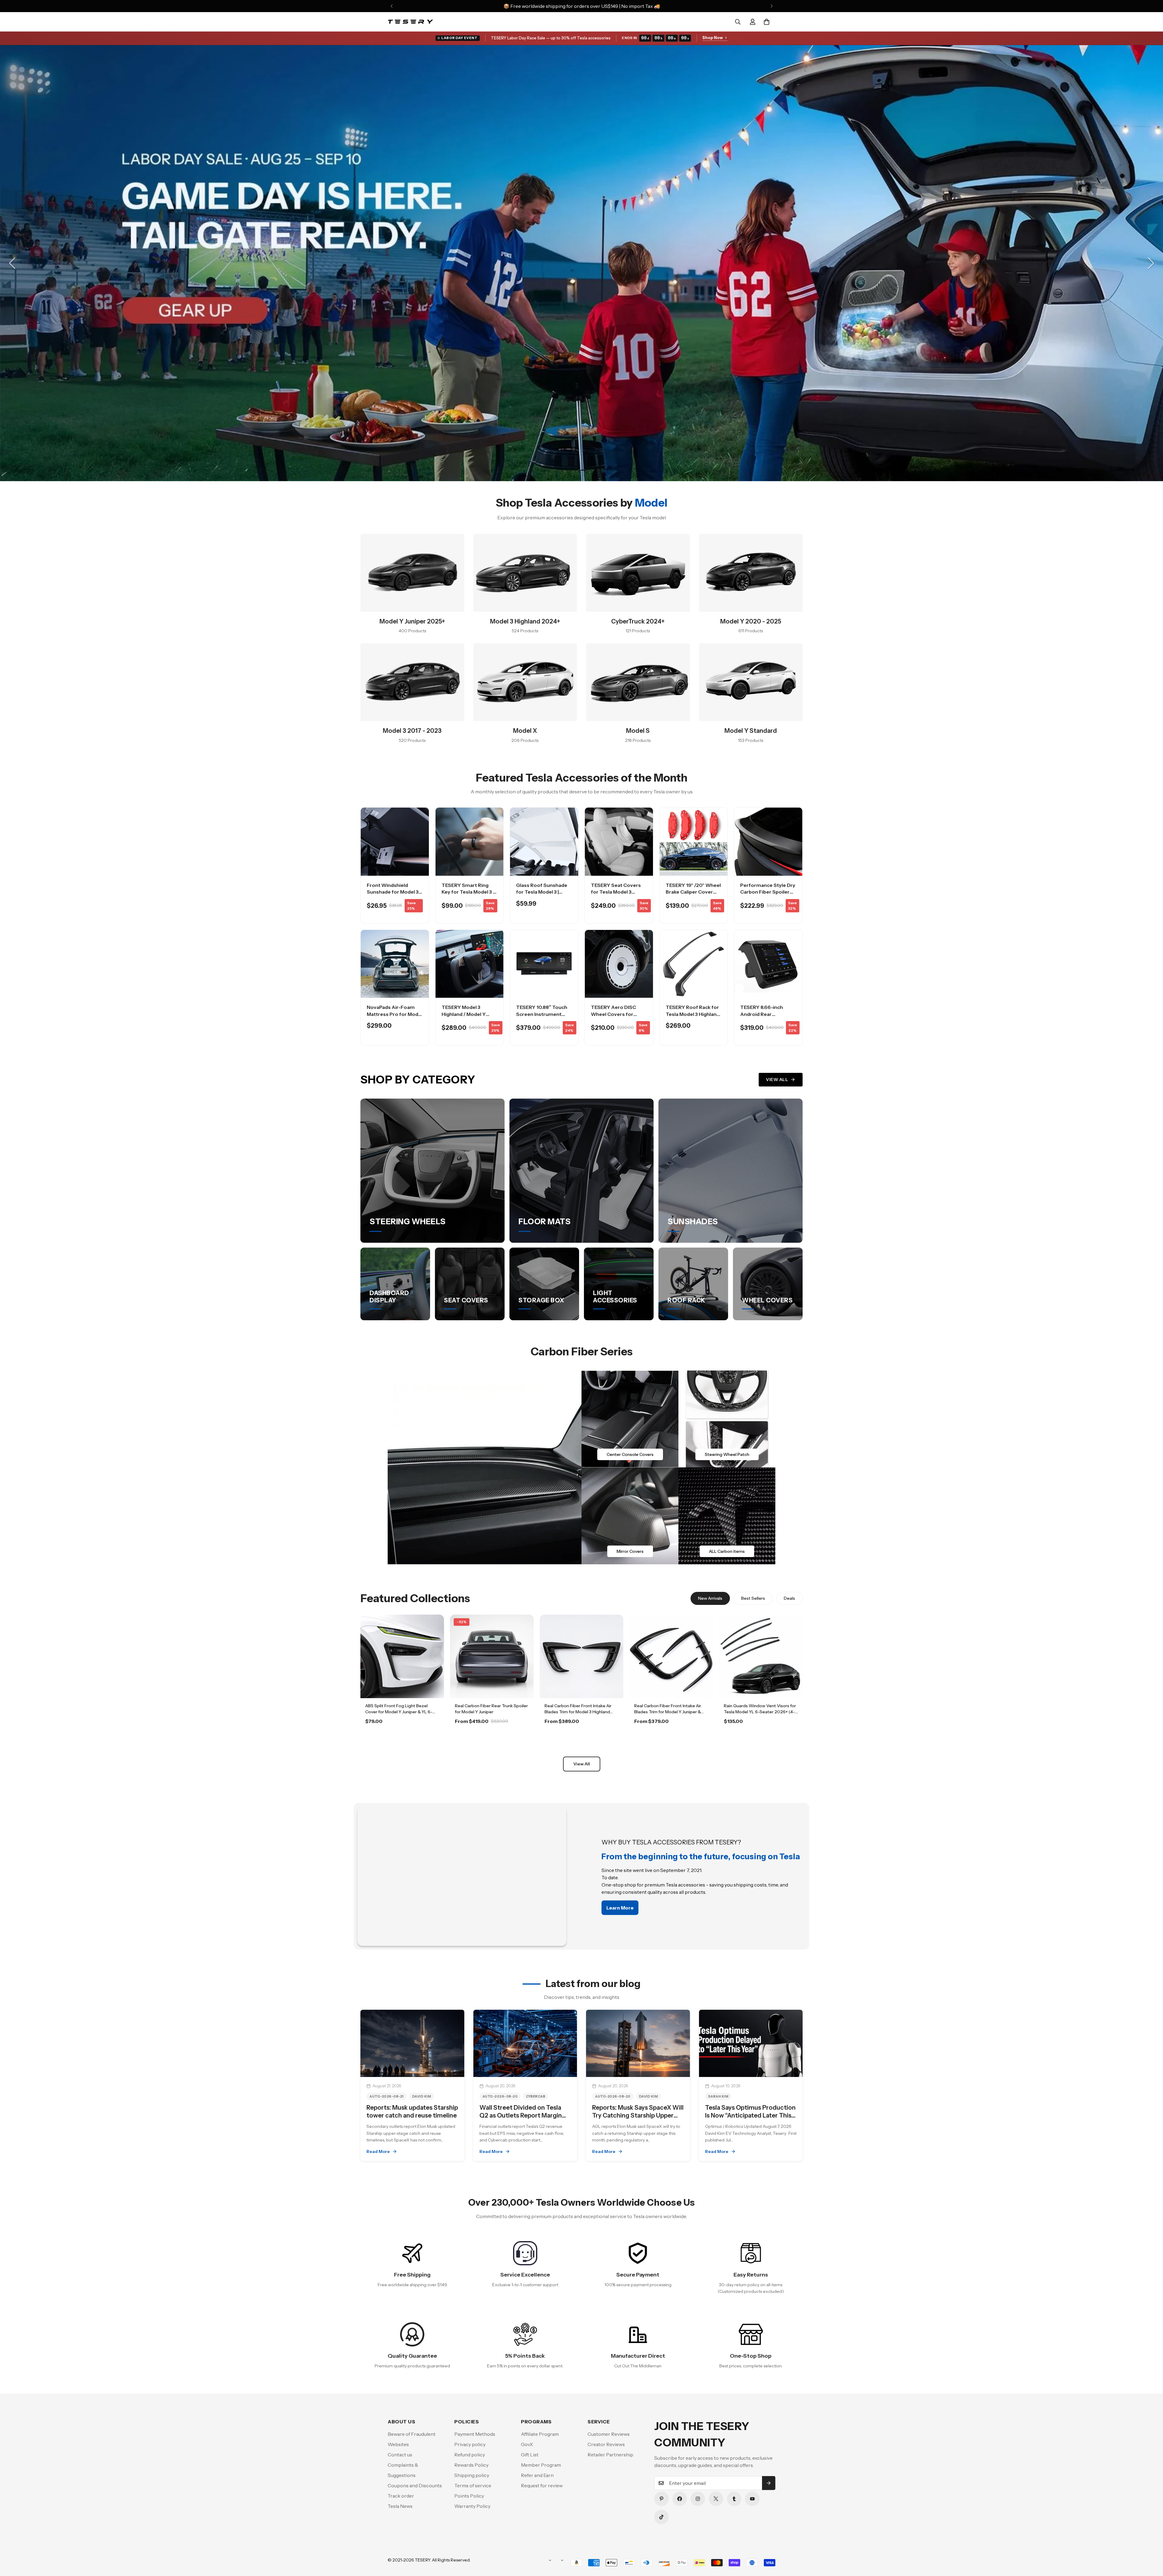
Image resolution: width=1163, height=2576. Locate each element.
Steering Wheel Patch (727, 1454)
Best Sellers (753, 1598)
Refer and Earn (537, 2475)
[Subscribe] (769, 2483)
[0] (767, 22)
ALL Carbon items (727, 1551)
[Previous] (391, 6)
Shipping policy (472, 2475)
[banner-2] (727, 1419)
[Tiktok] (661, 2517)
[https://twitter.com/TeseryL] (716, 2499)
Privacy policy (470, 2444)
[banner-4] (727, 1516)
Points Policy (469, 2496)
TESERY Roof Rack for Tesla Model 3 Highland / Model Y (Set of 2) (693, 1014)
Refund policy (470, 2455)
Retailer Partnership (610, 2455)
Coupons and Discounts (415, 2485)
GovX (527, 2444)
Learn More (402, 1738)
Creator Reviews (606, 2444)
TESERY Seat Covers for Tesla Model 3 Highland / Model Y (616, 892)
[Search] (738, 22)
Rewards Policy (471, 2465)
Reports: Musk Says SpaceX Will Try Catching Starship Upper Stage (638, 2115)
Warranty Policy (472, 2506)
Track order (401, 2496)
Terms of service (473, 2485)
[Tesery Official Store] (410, 22)
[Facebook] (680, 2499)
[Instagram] (698, 2499)
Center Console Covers (630, 1454)
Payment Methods (475, 2434)
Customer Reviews (609, 2434)
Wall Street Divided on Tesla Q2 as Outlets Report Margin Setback (521, 2115)
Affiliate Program (540, 2434)
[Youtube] (752, 2499)
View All (777, 1080)
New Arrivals (710, 1598)
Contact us (400, 2455)
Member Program (541, 2465)
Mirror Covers (630, 1551)
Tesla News (400, 2506)
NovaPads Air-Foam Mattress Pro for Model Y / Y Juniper (395, 1014)
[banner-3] (630, 1516)
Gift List (530, 2455)
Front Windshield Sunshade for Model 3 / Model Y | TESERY (394, 892)
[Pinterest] (661, 2499)
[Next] (772, 6)
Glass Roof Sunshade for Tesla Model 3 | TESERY (542, 892)
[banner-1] (630, 1419)
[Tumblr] (734, 2499)
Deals (789, 1598)
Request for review (542, 2485)
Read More (378, 2151)
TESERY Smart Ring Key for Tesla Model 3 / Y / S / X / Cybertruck (468, 892)
